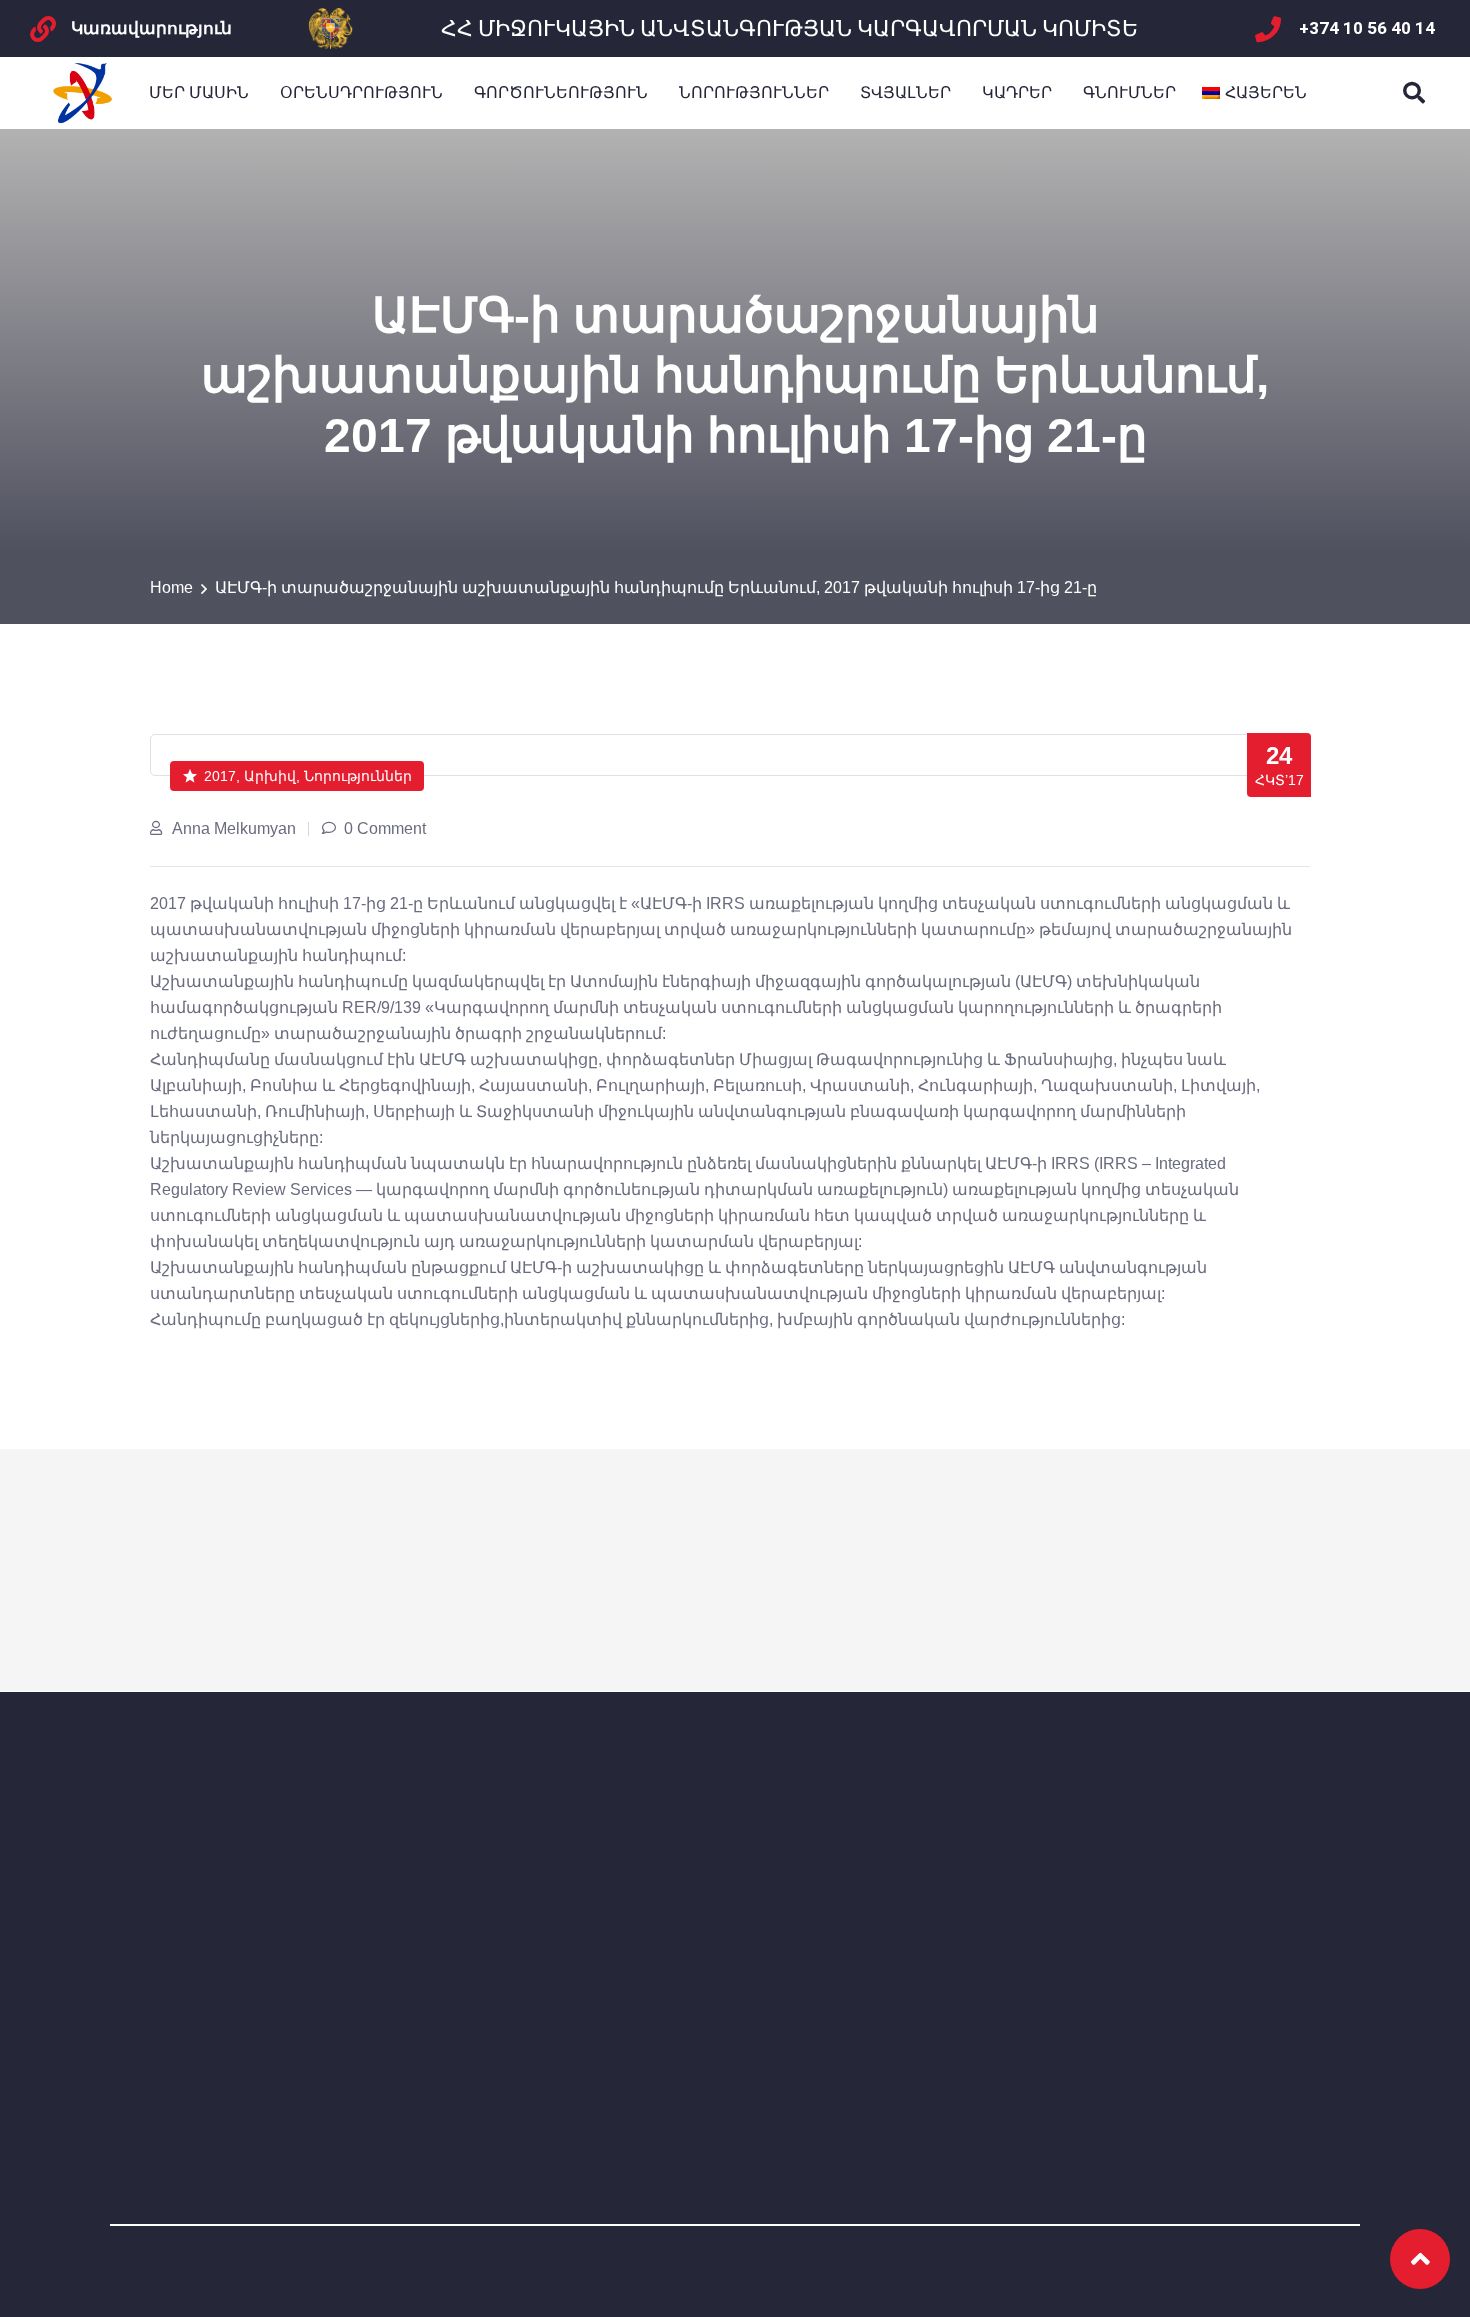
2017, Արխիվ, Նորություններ (308, 776)
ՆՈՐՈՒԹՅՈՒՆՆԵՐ (754, 92)
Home (171, 587)
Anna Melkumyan (234, 828)
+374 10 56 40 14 (1367, 28)
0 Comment (385, 828)
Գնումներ (1129, 92)
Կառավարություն (151, 28)
